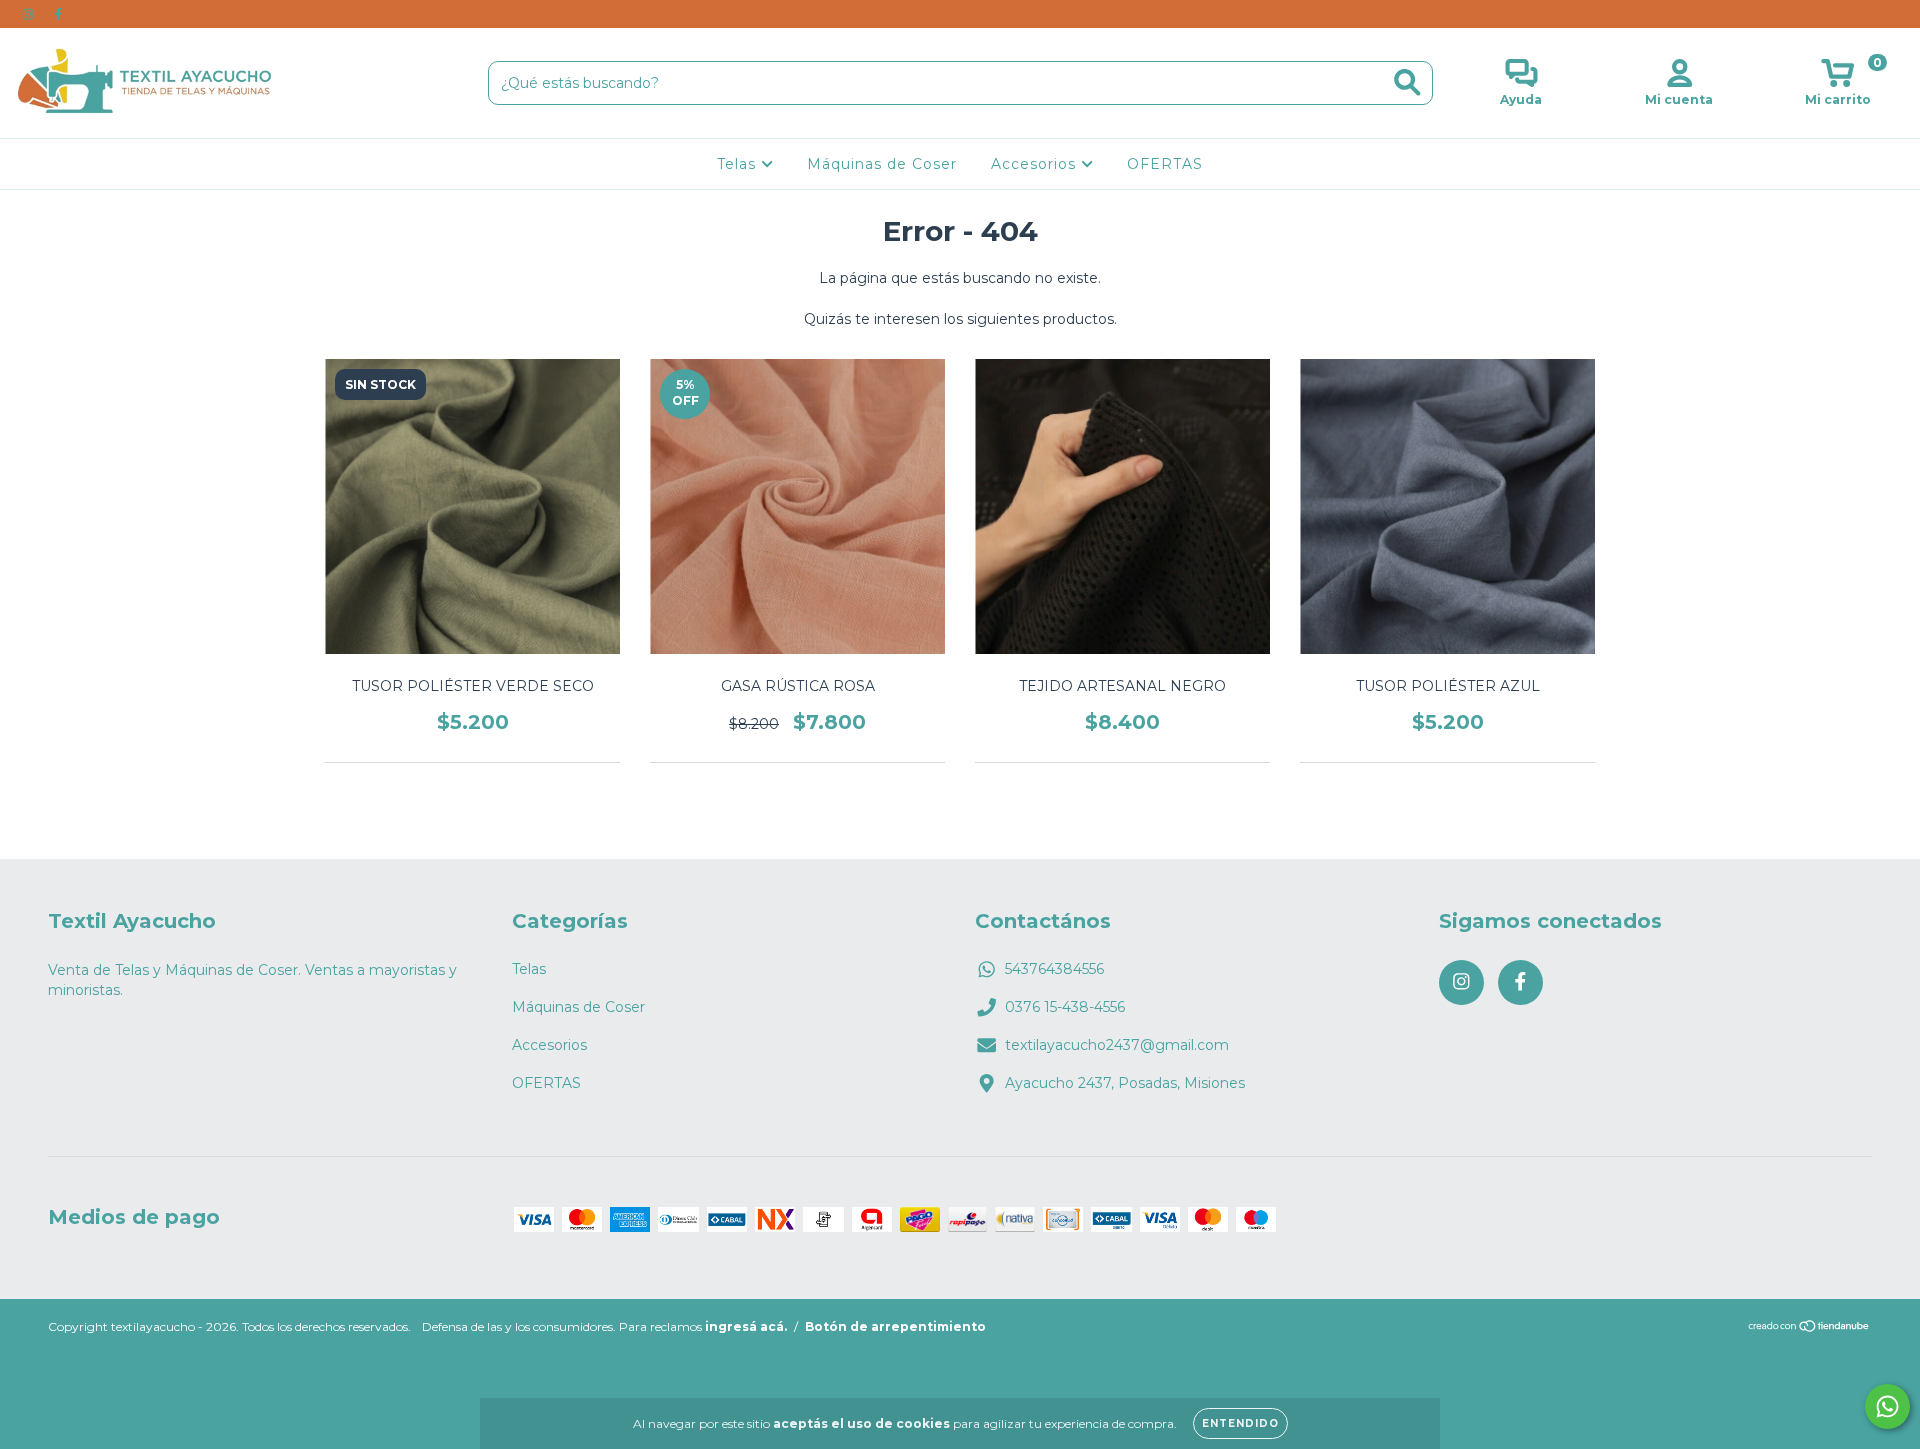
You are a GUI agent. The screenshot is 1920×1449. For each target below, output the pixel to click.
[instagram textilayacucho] (30, 14)
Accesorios (1036, 164)
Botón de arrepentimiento (895, 1326)
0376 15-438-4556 (1065, 1007)
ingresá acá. (746, 1326)
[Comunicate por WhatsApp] (1887, 1406)
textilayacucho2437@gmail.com (1117, 1045)
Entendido (1240, 1423)
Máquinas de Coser (882, 164)
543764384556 (1054, 969)
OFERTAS (1165, 164)
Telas (739, 164)
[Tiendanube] (1809, 1328)
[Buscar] (1407, 82)
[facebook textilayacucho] (58, 14)
